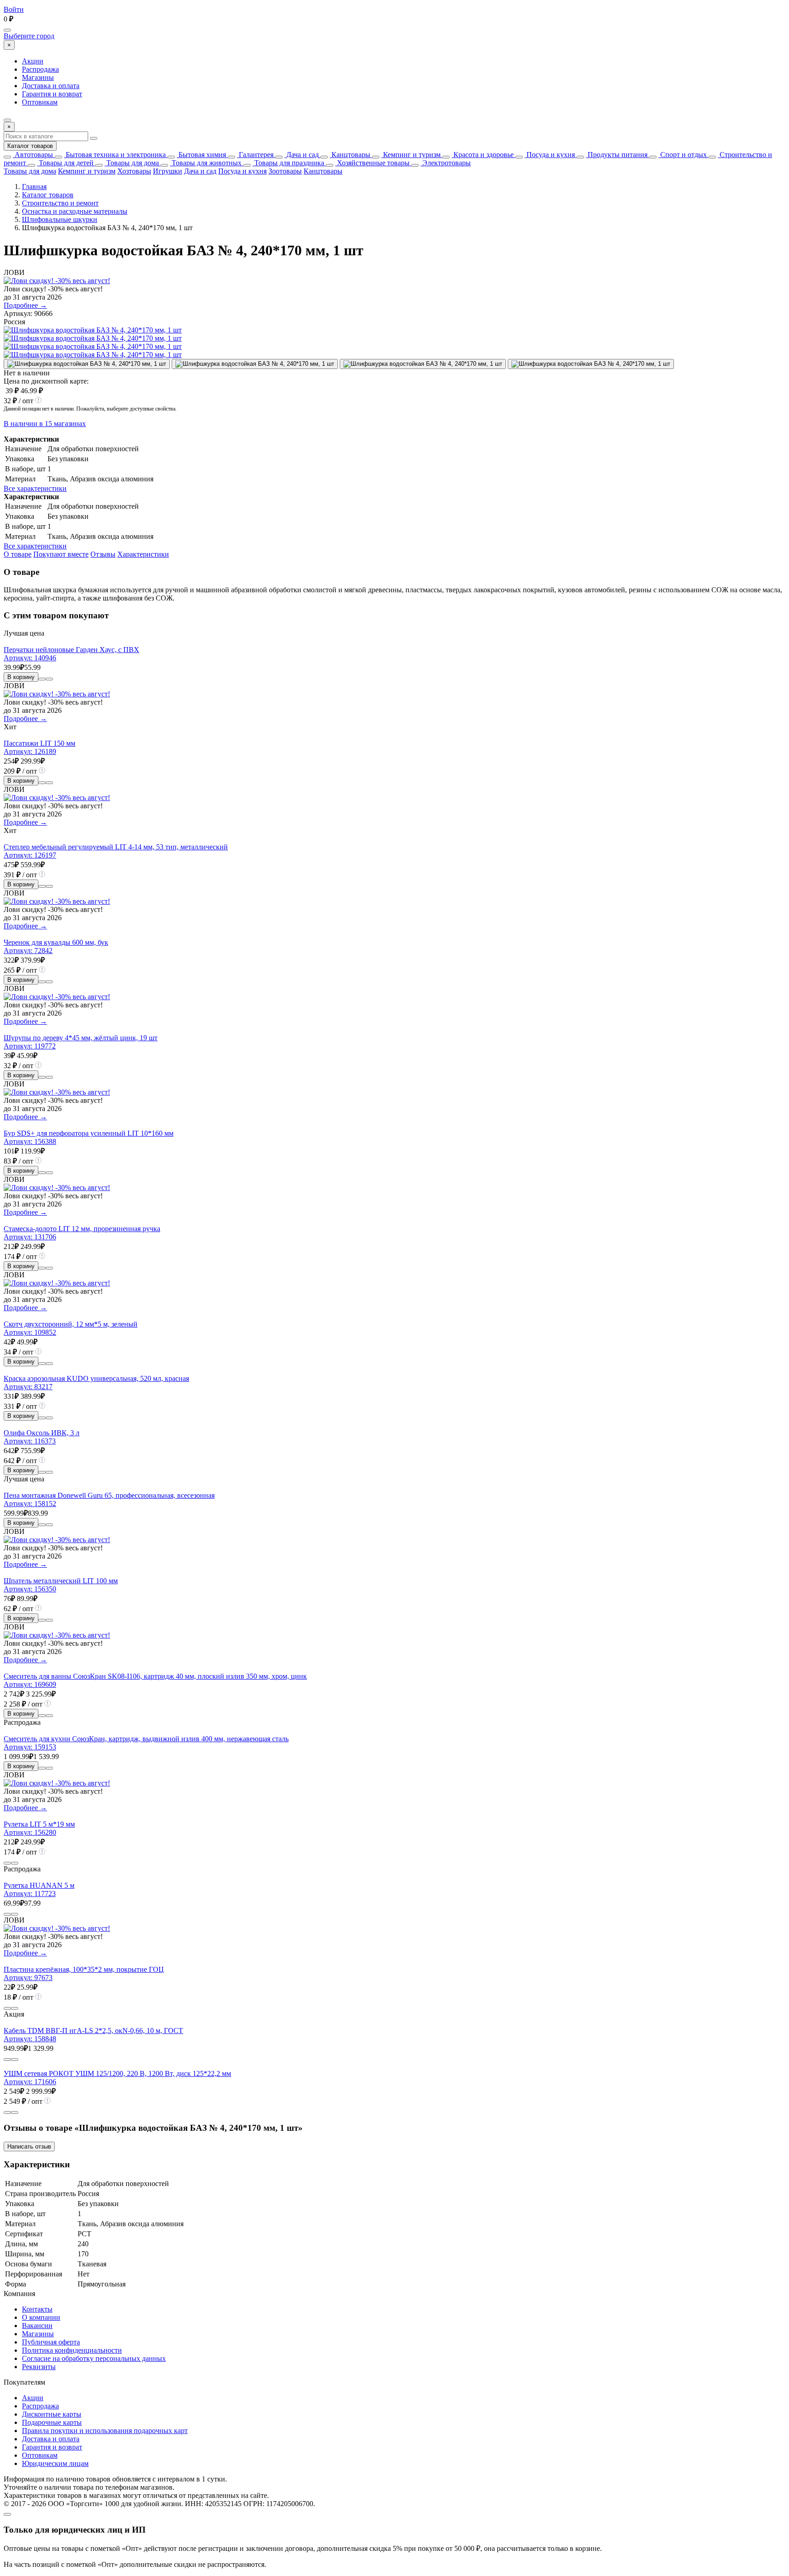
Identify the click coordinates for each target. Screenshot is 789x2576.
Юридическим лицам (55, 2463)
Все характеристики (35, 488)
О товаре (18, 554)
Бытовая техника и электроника (115, 155)
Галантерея (255, 155)
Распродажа (40, 69)
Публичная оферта (51, 2342)
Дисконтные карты (52, 2414)
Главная (34, 187)
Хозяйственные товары (372, 163)
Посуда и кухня (550, 155)
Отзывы (103, 554)
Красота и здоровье (483, 155)
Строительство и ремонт (60, 203)
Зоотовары (285, 171)
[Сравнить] (42, 679)
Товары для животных (206, 163)
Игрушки (168, 171)
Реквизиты (39, 2367)
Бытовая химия (201, 155)
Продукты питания (617, 155)
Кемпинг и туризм (411, 155)
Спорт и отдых (683, 155)
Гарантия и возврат (52, 94)
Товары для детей (65, 163)
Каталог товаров (30, 146)
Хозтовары (134, 171)
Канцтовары (350, 155)
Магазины (38, 77)
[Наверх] (7, 2514)
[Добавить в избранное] (49, 679)
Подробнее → (25, 305)
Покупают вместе (61, 554)
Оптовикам (40, 102)
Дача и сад (302, 155)
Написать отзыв (29, 2147)
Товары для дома (132, 163)
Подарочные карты (52, 2422)
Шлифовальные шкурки (60, 219)
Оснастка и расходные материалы (75, 211)
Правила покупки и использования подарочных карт (105, 2431)
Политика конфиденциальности (72, 2350)
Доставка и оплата (51, 86)
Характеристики (143, 554)
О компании (41, 2317)
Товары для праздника (288, 163)
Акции (33, 61)
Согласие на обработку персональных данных (94, 2358)
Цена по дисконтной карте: (46, 381)
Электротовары (446, 163)
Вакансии (37, 2326)
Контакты (37, 2309)
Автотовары (33, 155)
